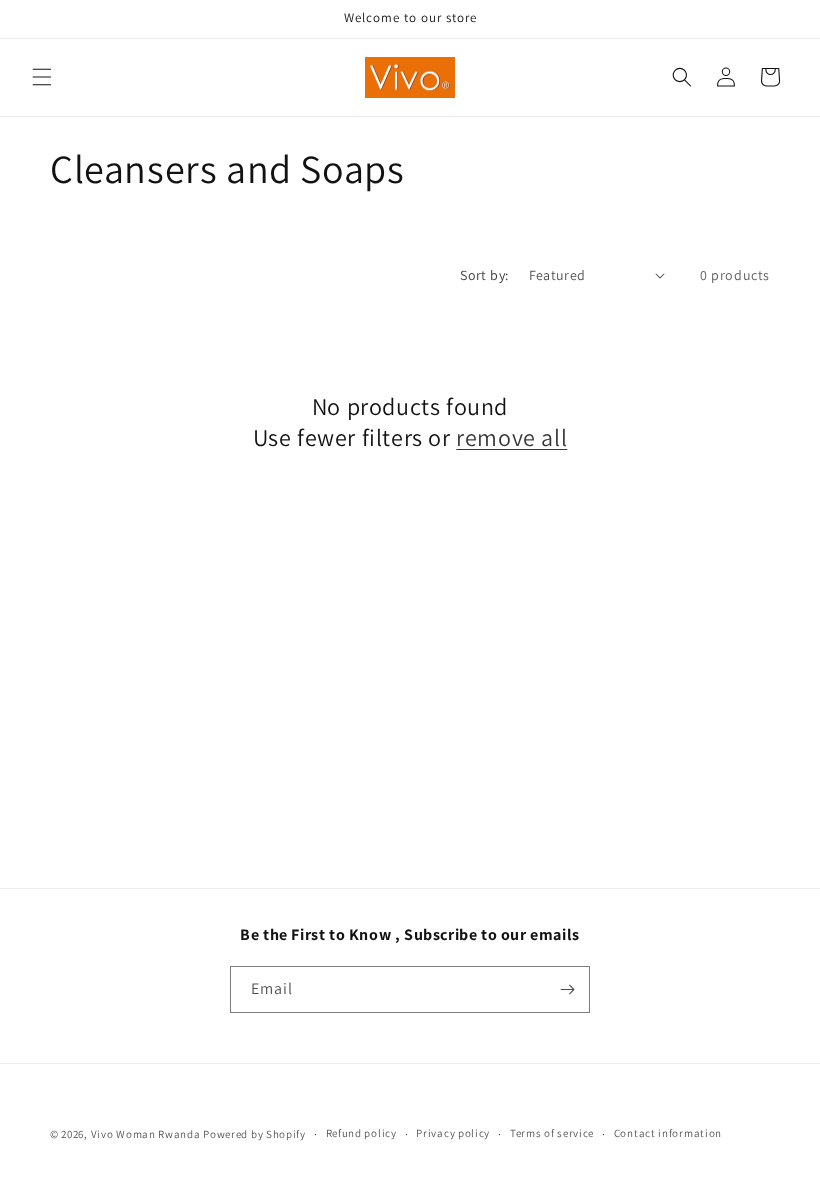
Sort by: (484, 275)
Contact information (668, 1133)
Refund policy (361, 1133)
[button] (42, 77)
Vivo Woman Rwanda (146, 1134)
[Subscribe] (567, 989)
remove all (511, 437)
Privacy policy (453, 1133)
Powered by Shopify (254, 1134)
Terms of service (552, 1133)
